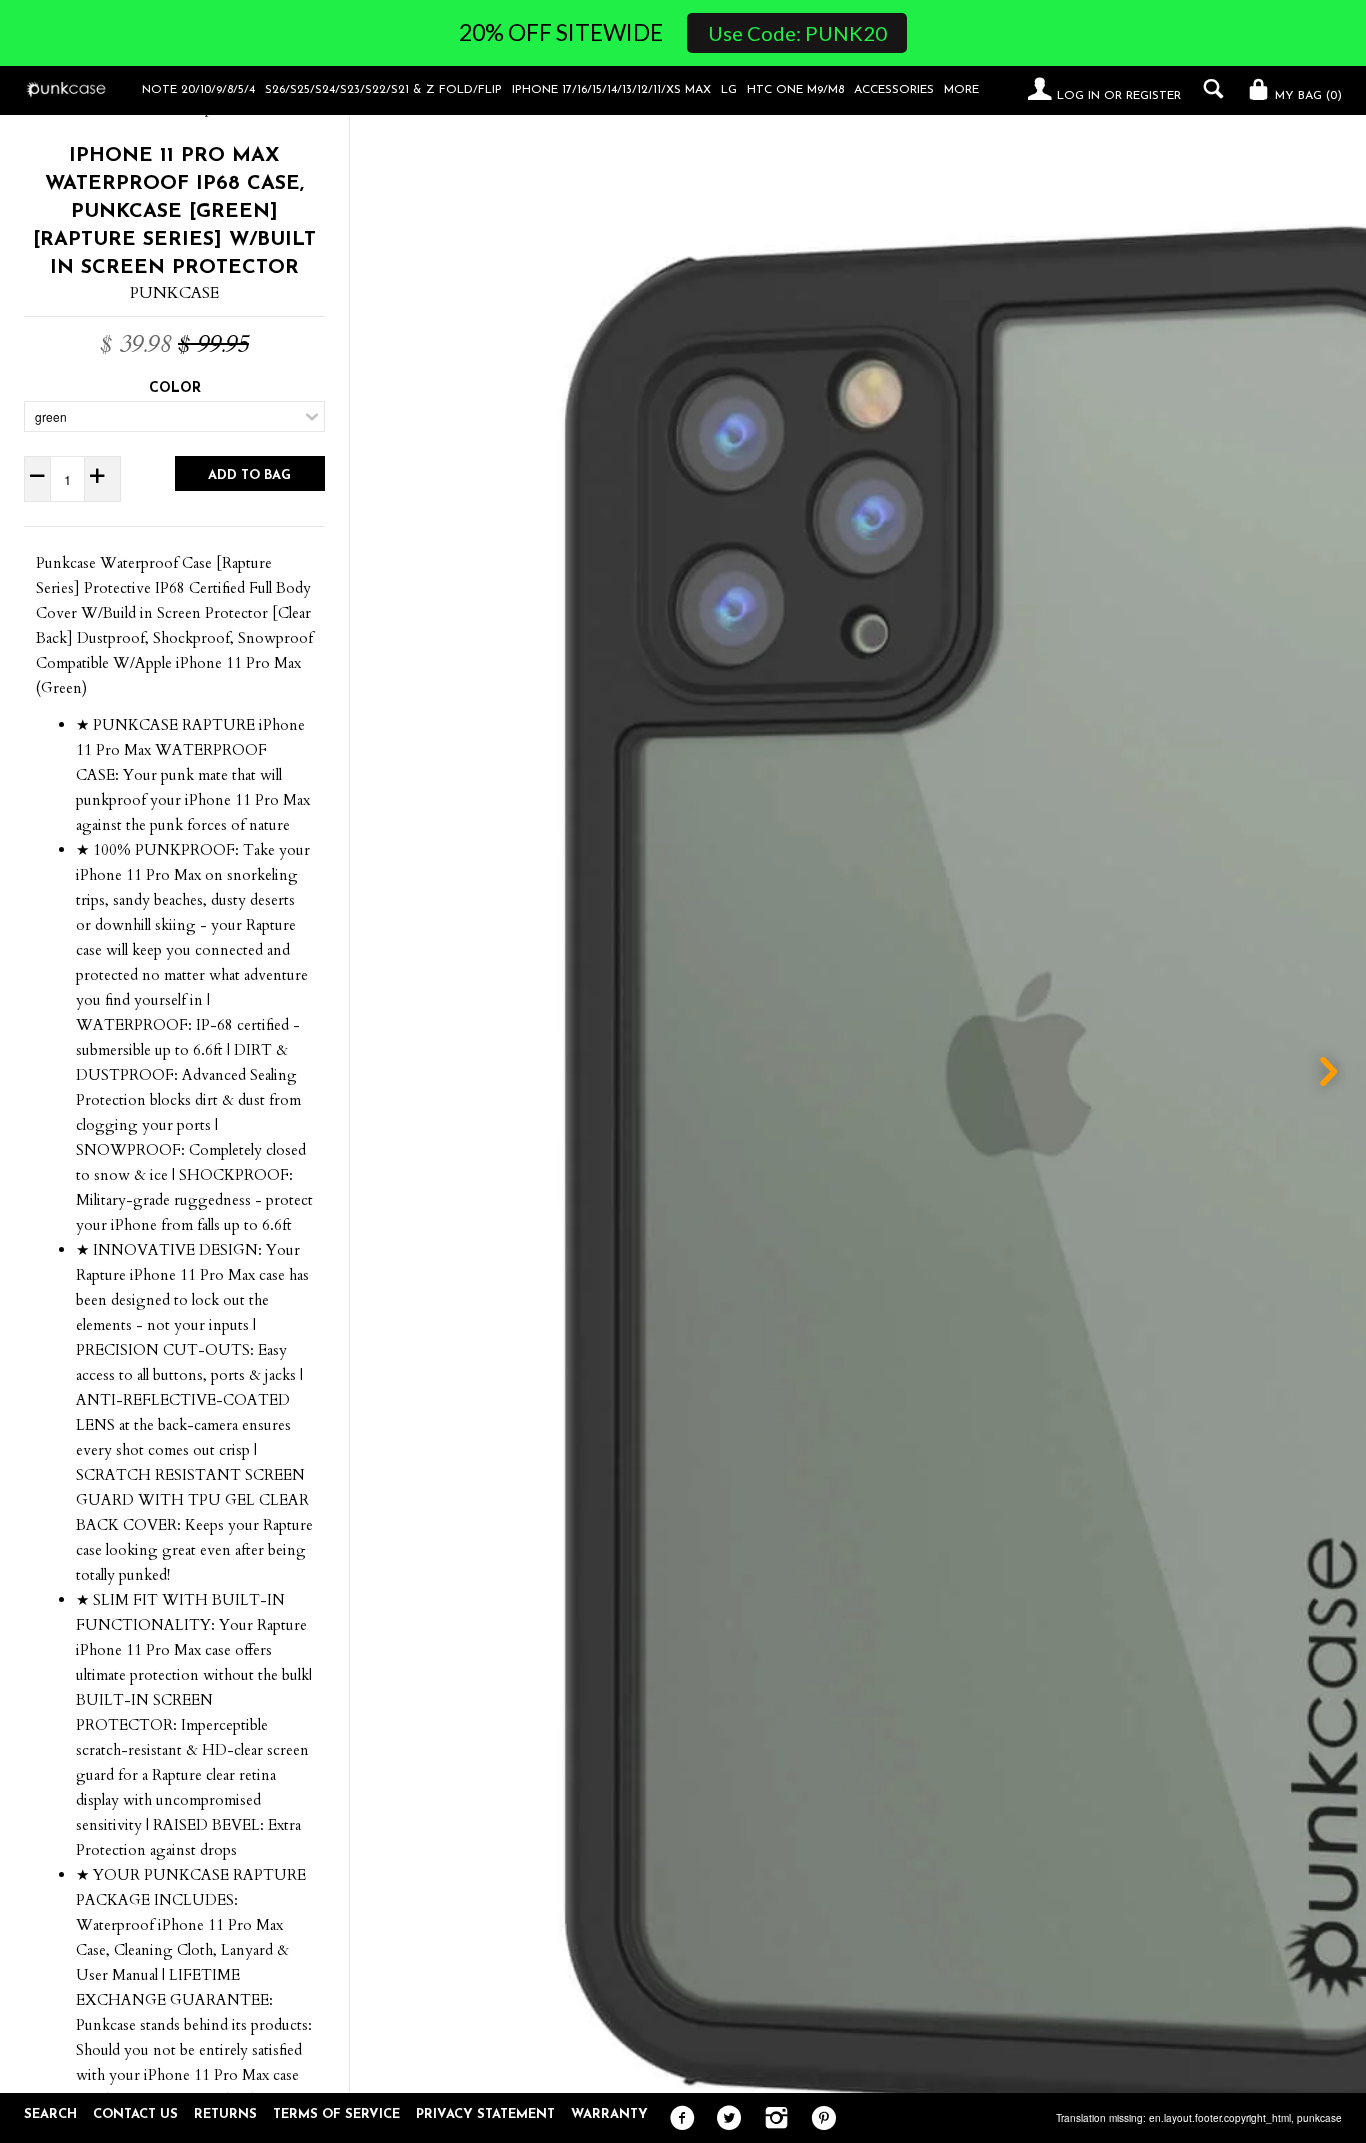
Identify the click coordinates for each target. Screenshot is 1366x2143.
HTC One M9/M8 (795, 90)
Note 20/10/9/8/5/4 (198, 90)
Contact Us (135, 2114)
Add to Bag (249, 475)
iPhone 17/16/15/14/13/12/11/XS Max (611, 90)
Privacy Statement (485, 2114)
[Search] (1208, 89)
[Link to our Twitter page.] (724, 2119)
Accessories (894, 90)
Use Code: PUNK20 (797, 33)
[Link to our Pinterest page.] (818, 2119)
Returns (225, 2114)
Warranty (609, 2114)
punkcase (1319, 2118)
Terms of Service (336, 2114)
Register (1153, 96)
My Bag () (1306, 96)
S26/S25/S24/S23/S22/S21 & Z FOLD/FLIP (383, 90)
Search (50, 2114)
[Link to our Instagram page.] (771, 2119)
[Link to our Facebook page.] (677, 2119)
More (961, 90)
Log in (1078, 96)
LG (729, 90)
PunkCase (174, 293)
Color (175, 388)
